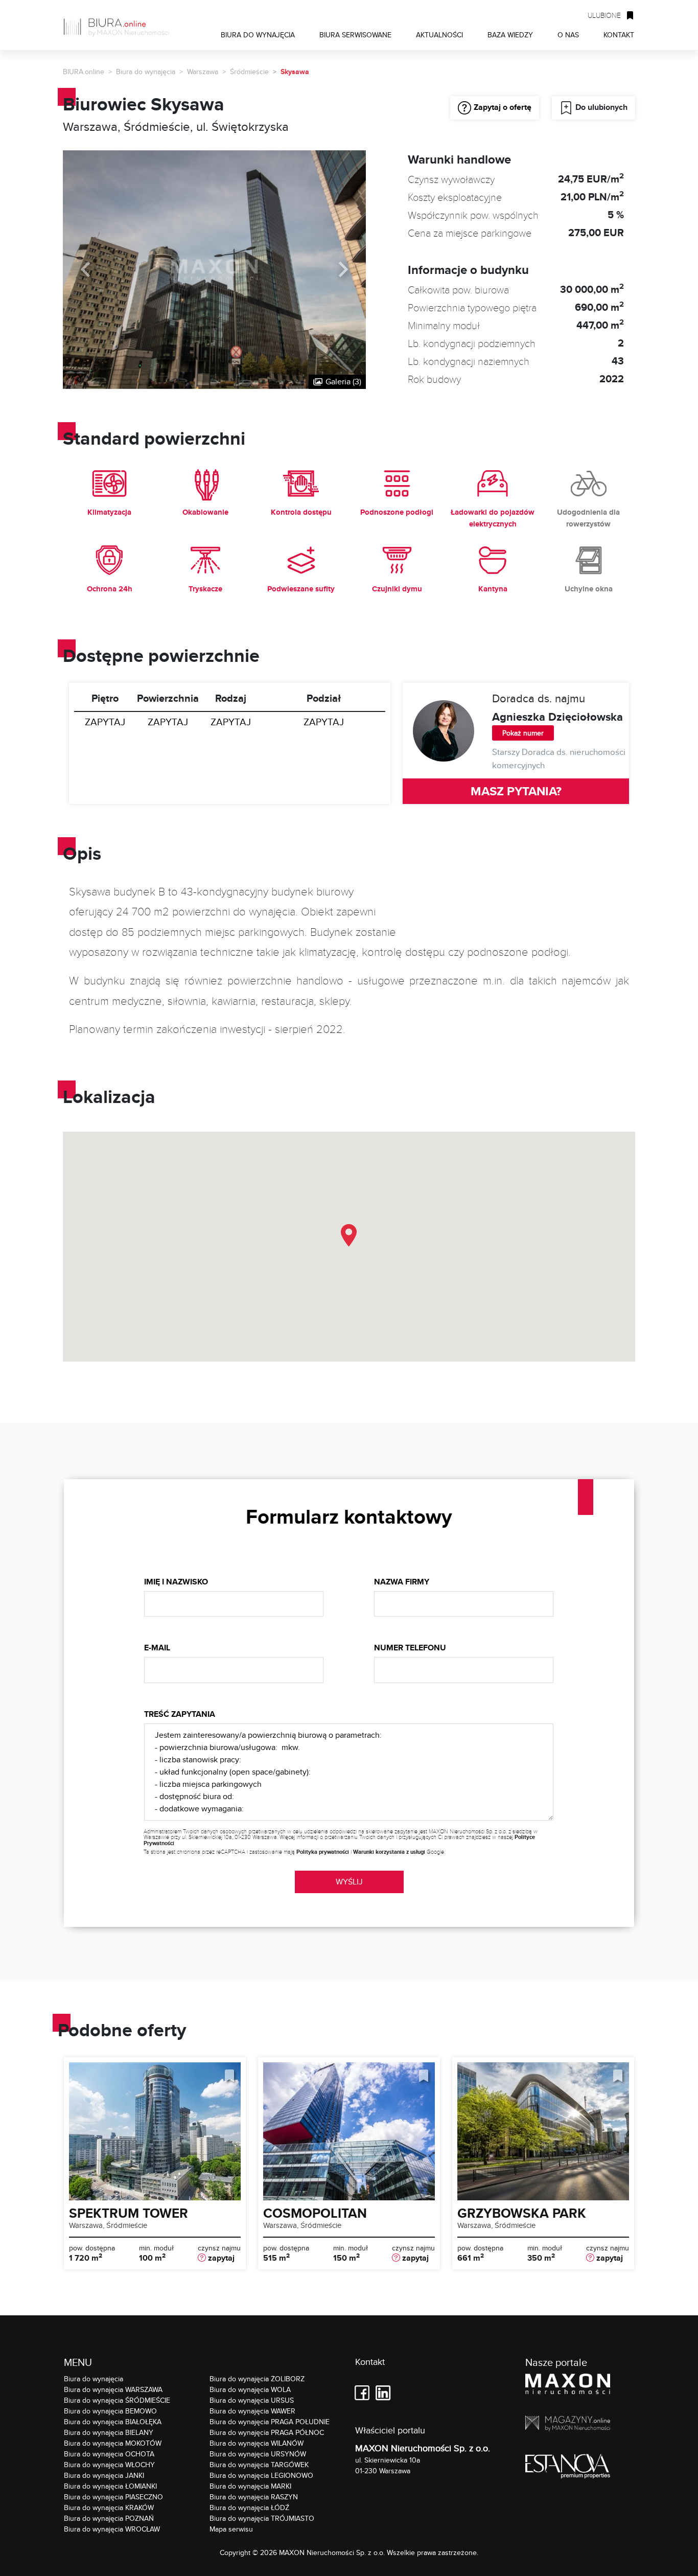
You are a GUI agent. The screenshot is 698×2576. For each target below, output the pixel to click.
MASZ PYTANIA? (516, 791)
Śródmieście (249, 72)
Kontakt (370, 2362)
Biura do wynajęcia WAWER (252, 2411)
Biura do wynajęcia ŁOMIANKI (110, 2486)
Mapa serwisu (231, 2529)
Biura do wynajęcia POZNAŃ (109, 2518)
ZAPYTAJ (105, 722)
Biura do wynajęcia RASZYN (254, 2497)
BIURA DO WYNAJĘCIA (258, 34)
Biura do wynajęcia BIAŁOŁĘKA (113, 2422)
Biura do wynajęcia (146, 72)
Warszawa (203, 72)
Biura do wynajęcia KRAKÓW (109, 2508)
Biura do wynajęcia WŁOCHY (109, 2465)
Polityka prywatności (323, 1852)
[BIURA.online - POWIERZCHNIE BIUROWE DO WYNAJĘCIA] (120, 25)
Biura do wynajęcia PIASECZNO (113, 2497)
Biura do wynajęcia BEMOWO (110, 2411)
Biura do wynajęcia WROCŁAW (112, 2529)
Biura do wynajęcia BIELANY (109, 2432)
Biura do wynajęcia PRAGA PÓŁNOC (267, 2432)
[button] (349, 1235)
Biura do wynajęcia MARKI (250, 2486)
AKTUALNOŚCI (439, 34)
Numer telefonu (410, 1648)
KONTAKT (619, 34)
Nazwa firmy (402, 1582)
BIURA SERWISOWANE (355, 34)
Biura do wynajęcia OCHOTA (109, 2454)
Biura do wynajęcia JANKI (104, 2475)
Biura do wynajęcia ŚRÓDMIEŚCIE (117, 2400)
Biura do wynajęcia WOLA (250, 2389)
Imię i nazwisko (176, 1582)
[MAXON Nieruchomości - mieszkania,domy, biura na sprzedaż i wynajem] (568, 2386)
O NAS (568, 34)
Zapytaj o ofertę (503, 107)
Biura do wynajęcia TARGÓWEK (259, 2465)
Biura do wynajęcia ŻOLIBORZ (257, 2379)
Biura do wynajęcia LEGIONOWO (261, 2475)
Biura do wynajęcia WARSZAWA (113, 2389)
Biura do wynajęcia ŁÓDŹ (249, 2508)
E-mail (157, 1648)
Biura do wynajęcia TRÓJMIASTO (262, 2518)
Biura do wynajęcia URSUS (252, 2400)
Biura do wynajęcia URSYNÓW (258, 2454)
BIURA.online (84, 72)
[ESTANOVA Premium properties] (568, 2468)
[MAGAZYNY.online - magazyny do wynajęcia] (568, 2425)
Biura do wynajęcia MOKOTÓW (113, 2443)
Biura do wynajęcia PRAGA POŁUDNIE (270, 2422)
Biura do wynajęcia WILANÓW (257, 2443)
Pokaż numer (523, 733)
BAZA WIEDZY (510, 34)
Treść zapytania (180, 1714)
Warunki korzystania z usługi (389, 1852)
